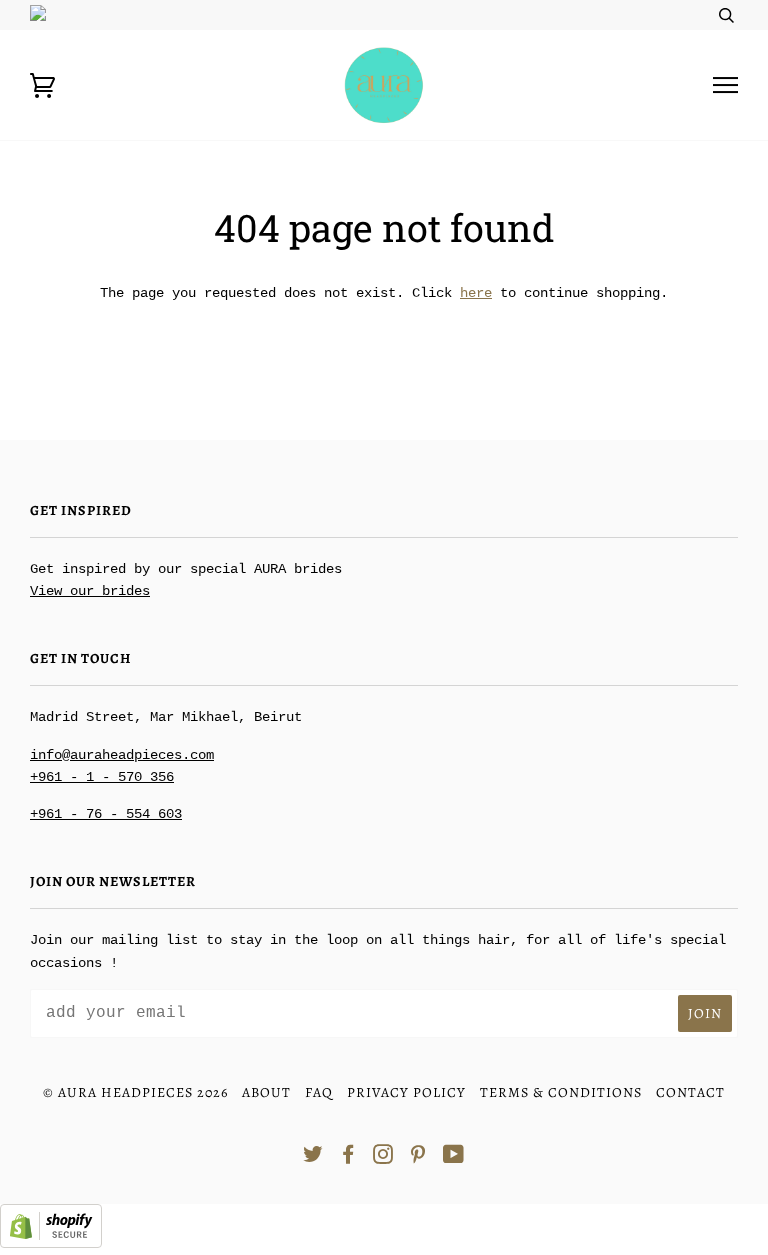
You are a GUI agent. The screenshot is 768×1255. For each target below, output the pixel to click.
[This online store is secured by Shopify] (51, 1244)
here (476, 293)
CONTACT (690, 1092)
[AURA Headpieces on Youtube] (454, 1157)
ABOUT (266, 1092)
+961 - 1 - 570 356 (102, 777)
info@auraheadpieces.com (122, 755)
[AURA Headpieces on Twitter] (313, 1157)
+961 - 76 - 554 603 (106, 814)
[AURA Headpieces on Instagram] (383, 1157)
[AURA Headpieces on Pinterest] (418, 1157)
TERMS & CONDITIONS (561, 1092)
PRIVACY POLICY (406, 1092)
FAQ (319, 1092)
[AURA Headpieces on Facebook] (348, 1157)
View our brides (90, 591)
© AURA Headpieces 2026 (135, 1092)
